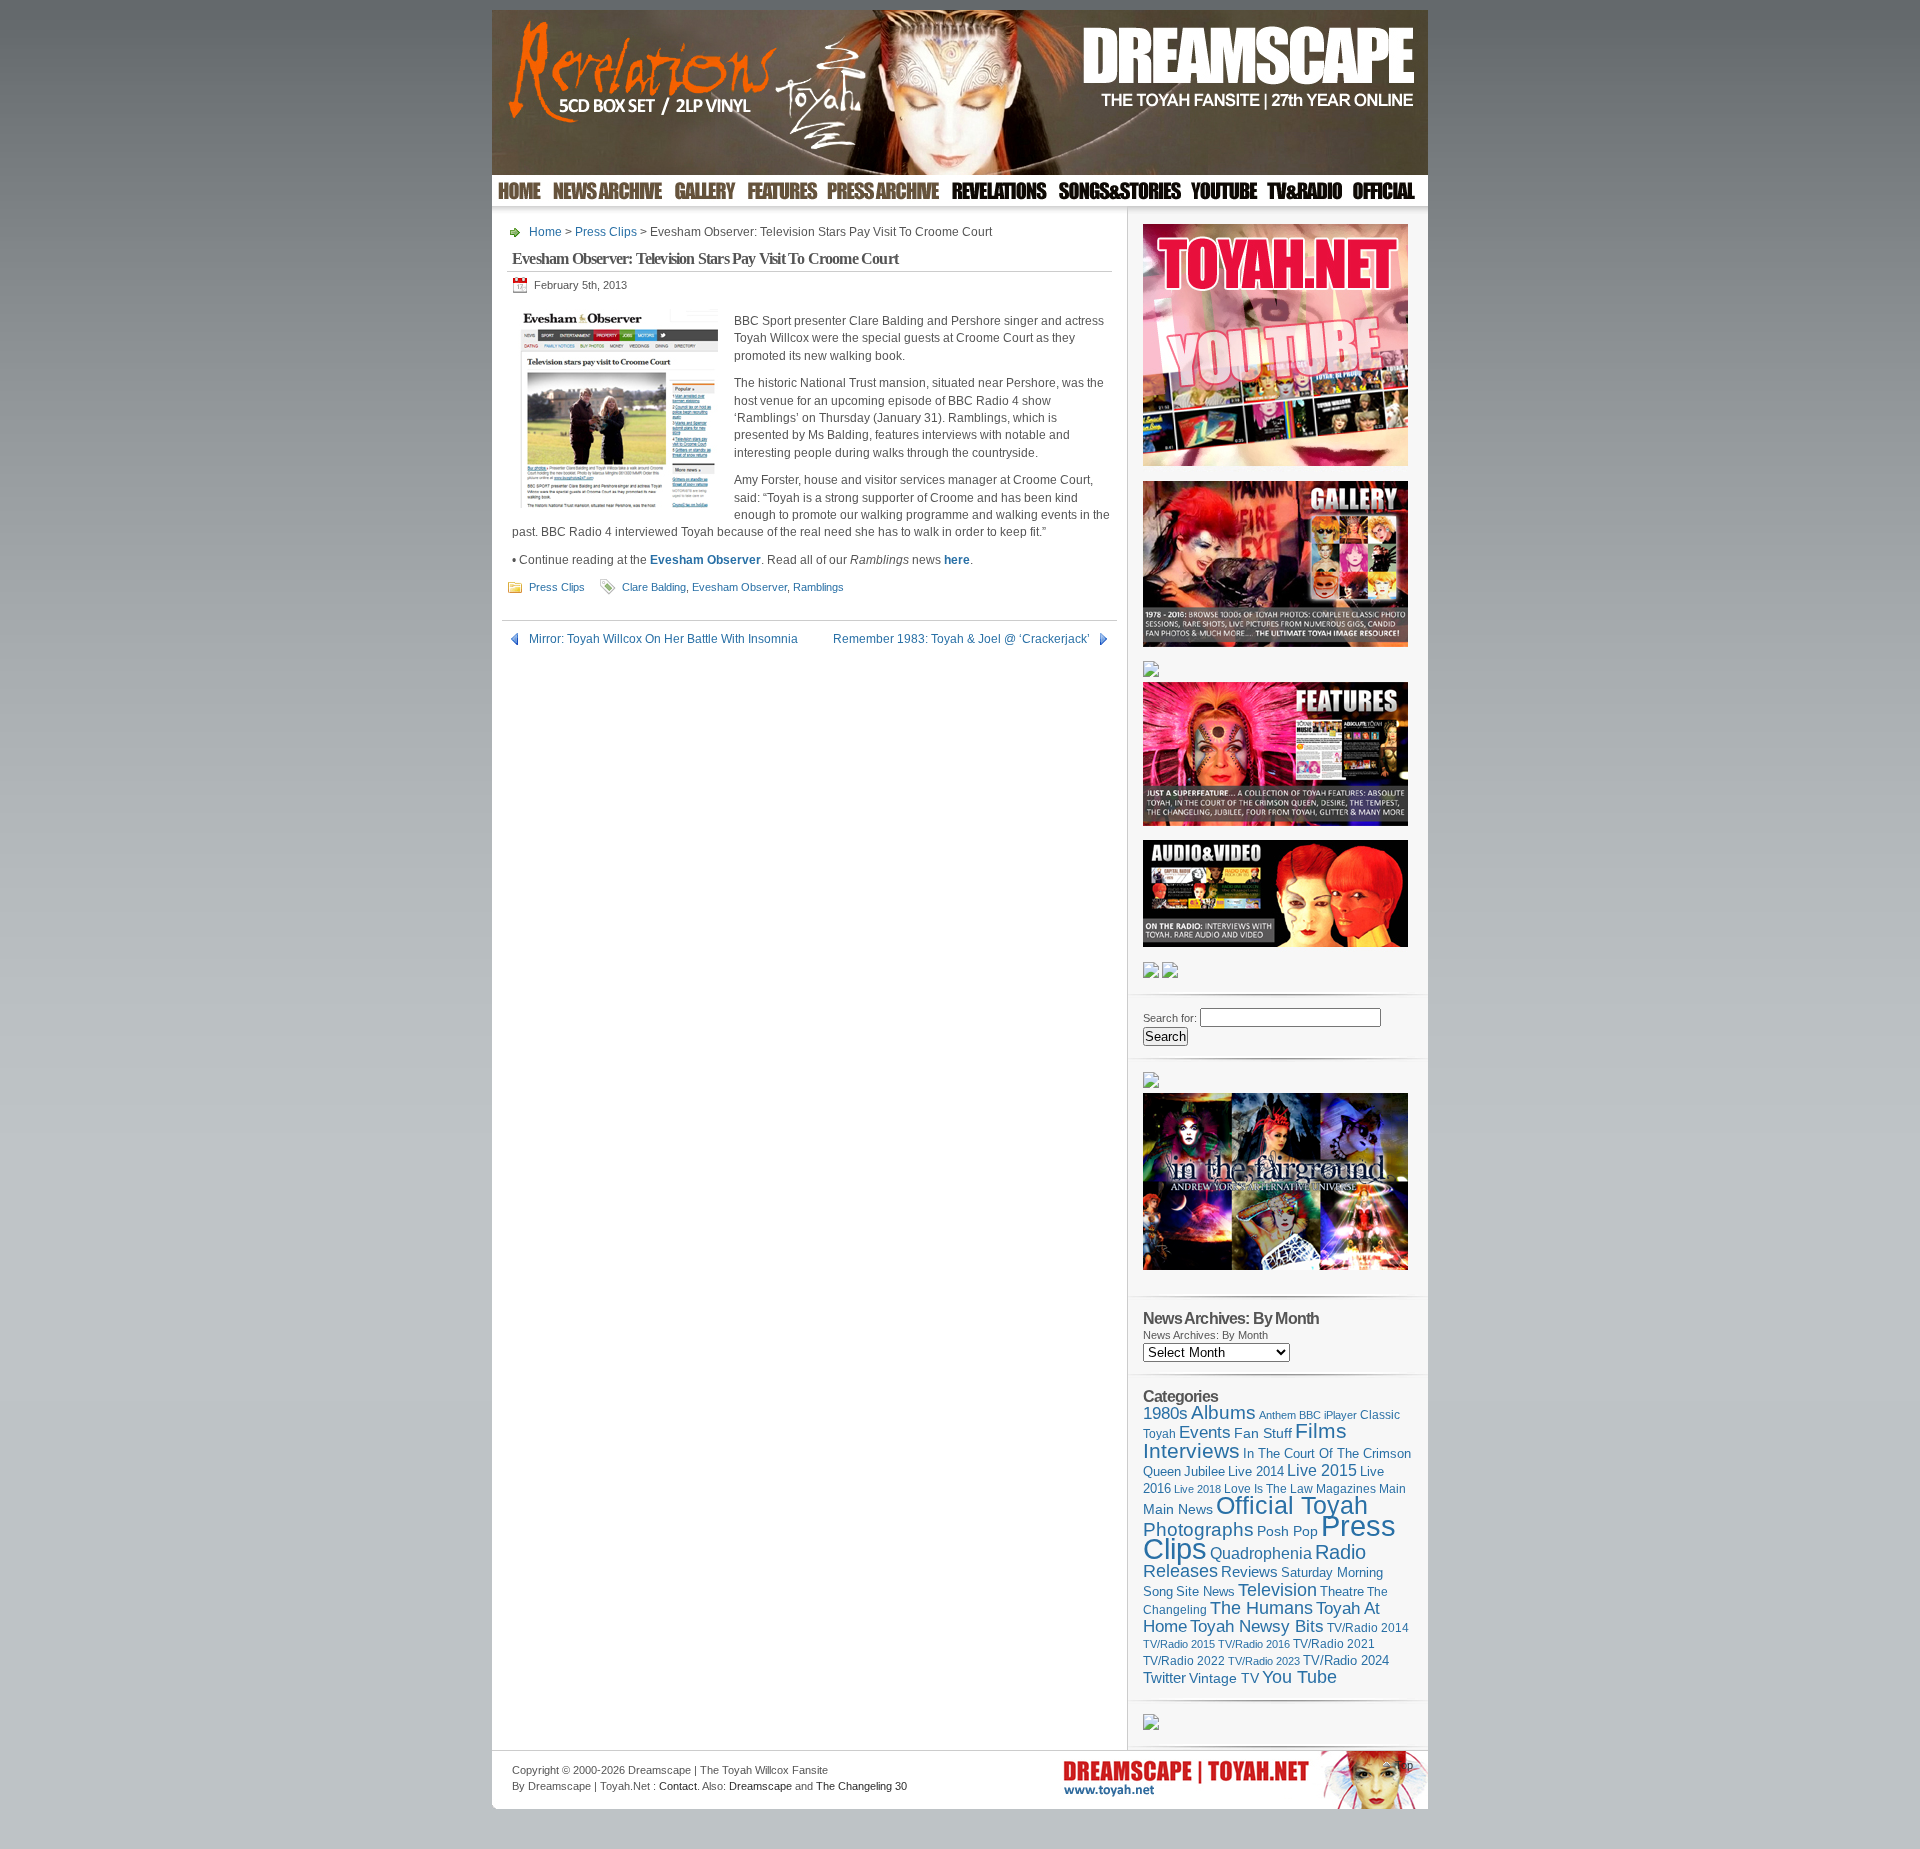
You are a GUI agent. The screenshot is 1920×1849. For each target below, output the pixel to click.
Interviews (1191, 1450)
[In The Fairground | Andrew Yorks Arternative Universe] (1275, 1276)
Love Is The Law (1268, 1489)
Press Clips (606, 232)
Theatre (1342, 1591)
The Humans (1261, 1608)
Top (1404, 1765)
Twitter (1164, 1677)
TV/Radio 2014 (1368, 1628)
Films (1321, 1430)
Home (545, 232)
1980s (1165, 1413)
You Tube (1299, 1677)
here (957, 560)
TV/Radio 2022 (1184, 1661)
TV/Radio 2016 (1254, 1644)
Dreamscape (760, 1786)
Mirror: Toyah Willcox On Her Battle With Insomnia (663, 639)
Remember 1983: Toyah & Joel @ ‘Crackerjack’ (961, 639)
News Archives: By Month (1205, 1335)
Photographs (1198, 1529)
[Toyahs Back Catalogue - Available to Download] (1151, 1726)
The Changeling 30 (861, 1786)
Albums (1223, 1412)
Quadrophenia (1261, 1553)
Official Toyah (1292, 1505)
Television (1277, 1589)
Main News (1178, 1509)
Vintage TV (1224, 1678)
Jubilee (1204, 1471)
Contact (678, 1786)
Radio (1340, 1552)
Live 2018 (1197, 1489)
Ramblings (818, 587)
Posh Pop (1287, 1531)
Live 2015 (1322, 1470)
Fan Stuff (1263, 1433)
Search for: (1170, 1018)
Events (1205, 1432)
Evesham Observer (705, 560)
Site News (1205, 1592)
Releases (1180, 1570)
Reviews (1249, 1571)
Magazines (1346, 1489)
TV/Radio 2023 (1264, 1661)
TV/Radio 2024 (1346, 1661)
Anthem (1277, 1415)
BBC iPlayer (1328, 1415)
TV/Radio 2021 (1334, 1644)
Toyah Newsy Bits (1257, 1626)
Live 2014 (1256, 1471)
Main (1392, 1489)
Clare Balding (654, 587)
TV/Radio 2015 (1179, 1644)
